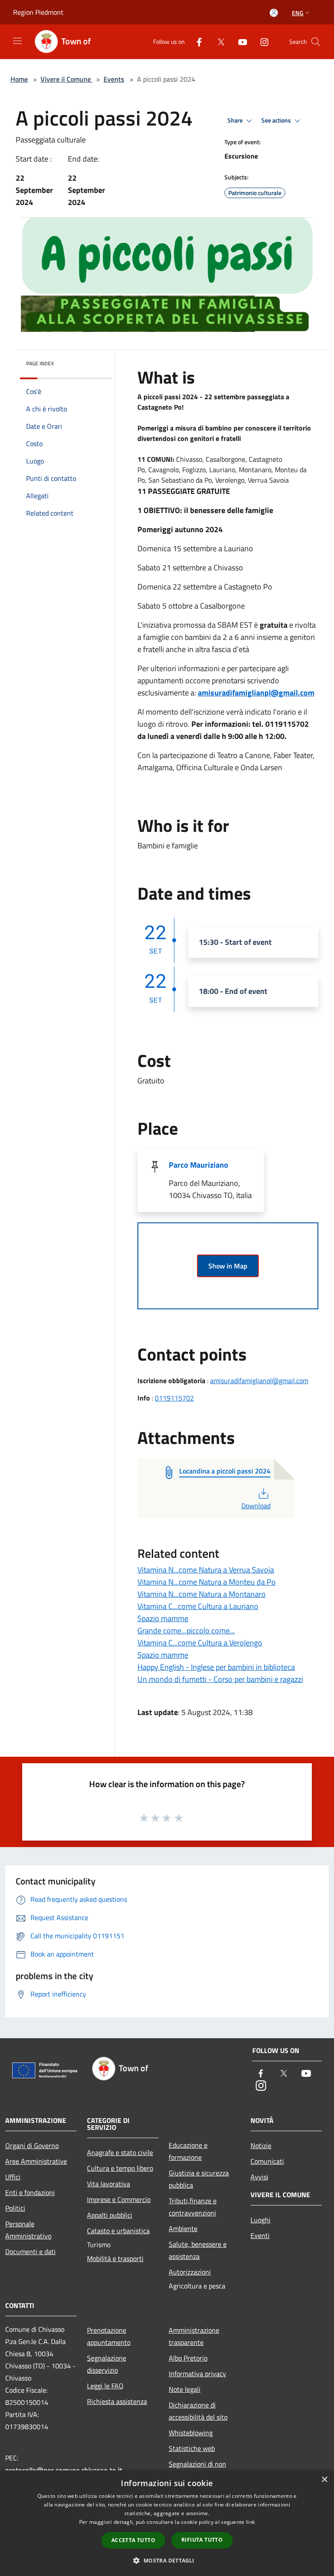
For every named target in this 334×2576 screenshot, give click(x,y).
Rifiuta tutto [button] (202, 2540)
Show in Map (228, 1266)
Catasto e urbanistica (118, 2231)
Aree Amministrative (36, 2161)
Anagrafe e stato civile (120, 2152)
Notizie (261, 2146)
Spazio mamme (163, 1618)
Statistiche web (192, 2448)
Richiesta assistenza (117, 2401)
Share (236, 120)
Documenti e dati (30, 2252)
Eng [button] (298, 13)
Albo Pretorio (188, 2358)
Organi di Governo (32, 2146)
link (250, 2522)
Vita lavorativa (109, 2184)
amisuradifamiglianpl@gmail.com (256, 693)
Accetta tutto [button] (133, 2540)
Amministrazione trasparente (194, 2336)
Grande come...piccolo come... (186, 1631)
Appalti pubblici (110, 2215)
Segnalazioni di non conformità (197, 2470)
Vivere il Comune (67, 79)
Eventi (260, 2235)
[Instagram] (261, 41)
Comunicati (267, 2161)
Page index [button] (40, 363)
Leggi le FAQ (105, 2386)
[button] (167, 2560)
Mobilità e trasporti (115, 2258)
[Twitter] (217, 41)
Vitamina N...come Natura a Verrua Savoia (206, 1570)
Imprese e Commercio (119, 2199)
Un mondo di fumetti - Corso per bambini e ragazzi (220, 1679)
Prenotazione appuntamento (109, 2336)
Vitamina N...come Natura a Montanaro (202, 1594)
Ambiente (183, 2228)
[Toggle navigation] (17, 41)
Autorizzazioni (190, 2272)
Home (19, 79)
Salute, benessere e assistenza (198, 2250)
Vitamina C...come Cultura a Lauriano (198, 1606)
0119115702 (174, 1398)
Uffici (13, 2177)
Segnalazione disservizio (107, 2364)
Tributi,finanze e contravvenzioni (193, 2207)
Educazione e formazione (188, 2151)
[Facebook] (196, 41)
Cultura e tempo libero (120, 2168)
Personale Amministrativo (28, 2230)
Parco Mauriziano (199, 1165)
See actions (277, 120)
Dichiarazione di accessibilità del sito (198, 2411)
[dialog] (167, 2523)
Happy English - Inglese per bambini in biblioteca (216, 1667)
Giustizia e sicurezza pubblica (199, 2179)
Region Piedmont (38, 12)
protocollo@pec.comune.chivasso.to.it (64, 2470)
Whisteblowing (191, 2433)
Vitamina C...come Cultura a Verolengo (200, 1643)
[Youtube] (239, 41)
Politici (15, 2208)
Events (114, 79)
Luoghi (261, 2220)
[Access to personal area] (274, 13)
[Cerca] (316, 42)
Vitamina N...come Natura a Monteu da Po (207, 1582)
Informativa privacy (197, 2374)
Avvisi (259, 2177)
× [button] (324, 2480)
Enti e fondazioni (30, 2192)
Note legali (185, 2389)
